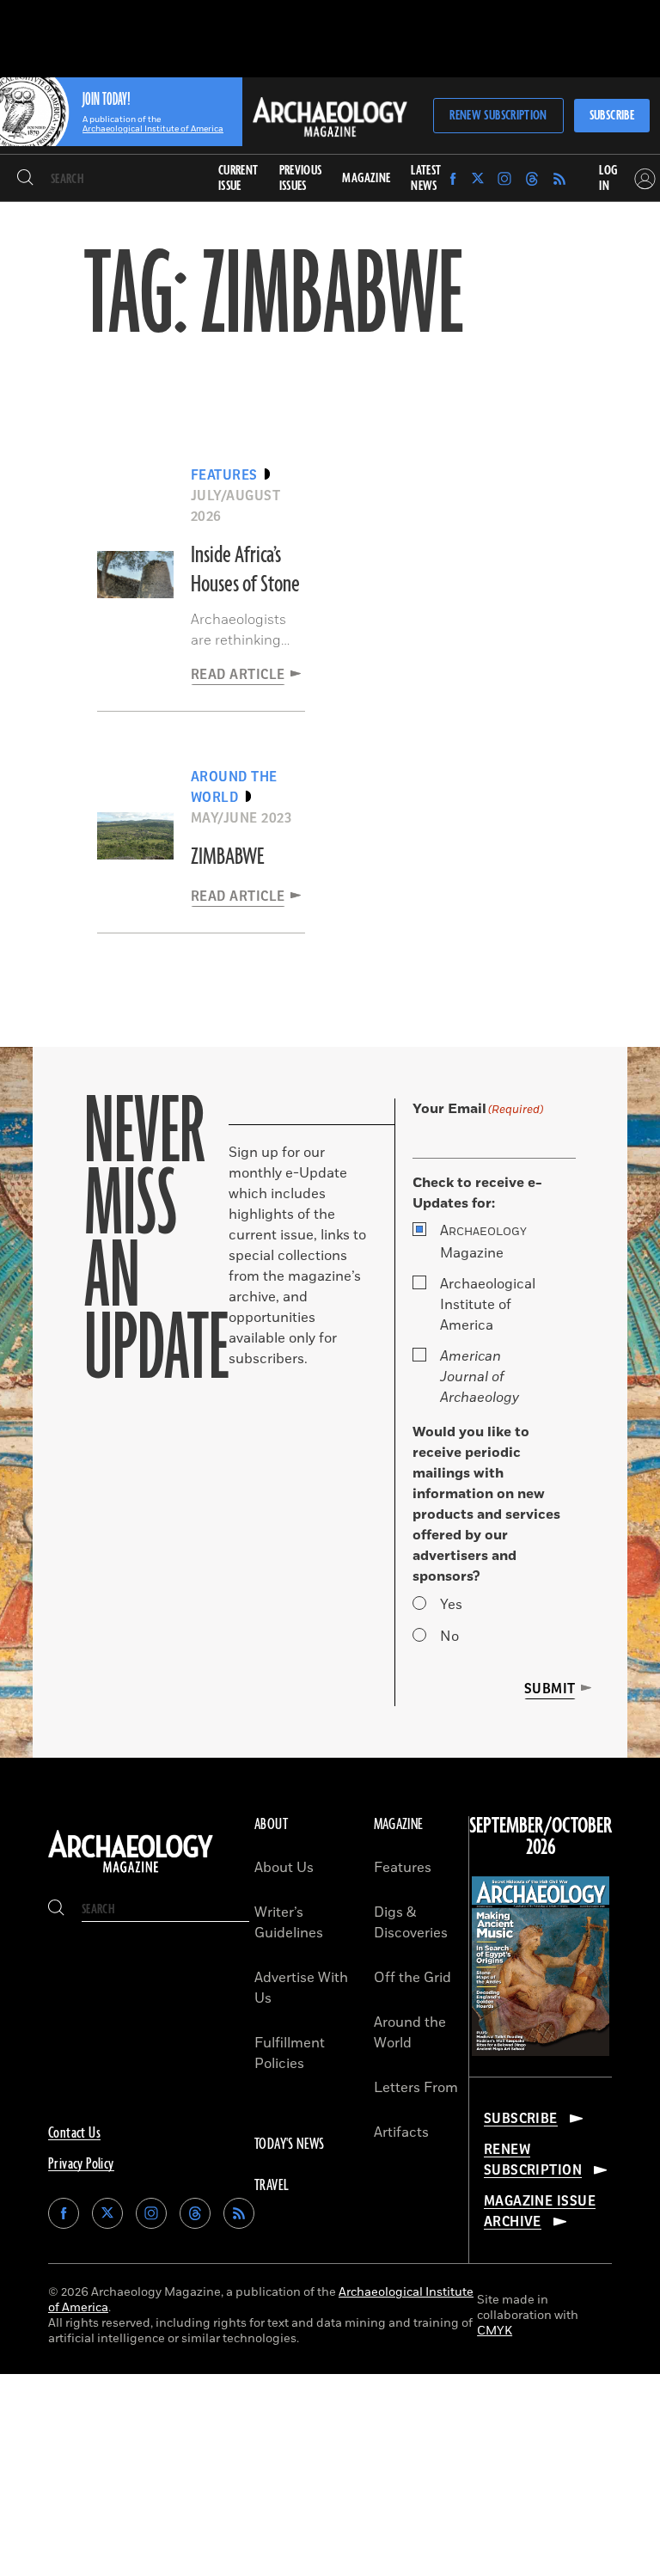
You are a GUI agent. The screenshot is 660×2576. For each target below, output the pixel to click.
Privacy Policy (81, 2164)
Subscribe (612, 116)
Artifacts (401, 2132)
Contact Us (74, 2133)
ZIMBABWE (227, 857)
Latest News (426, 178)
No (449, 1637)
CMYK (495, 2331)
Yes (451, 1605)
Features (403, 1868)
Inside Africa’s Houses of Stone (245, 570)
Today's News (290, 2145)
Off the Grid (412, 1978)
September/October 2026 (541, 1837)
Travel (272, 2186)
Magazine (483, 1242)
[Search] (25, 179)
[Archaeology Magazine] (131, 1873)
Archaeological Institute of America (488, 1305)
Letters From (416, 2088)
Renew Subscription (498, 116)
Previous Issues (301, 178)
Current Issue (238, 178)
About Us (284, 1868)
